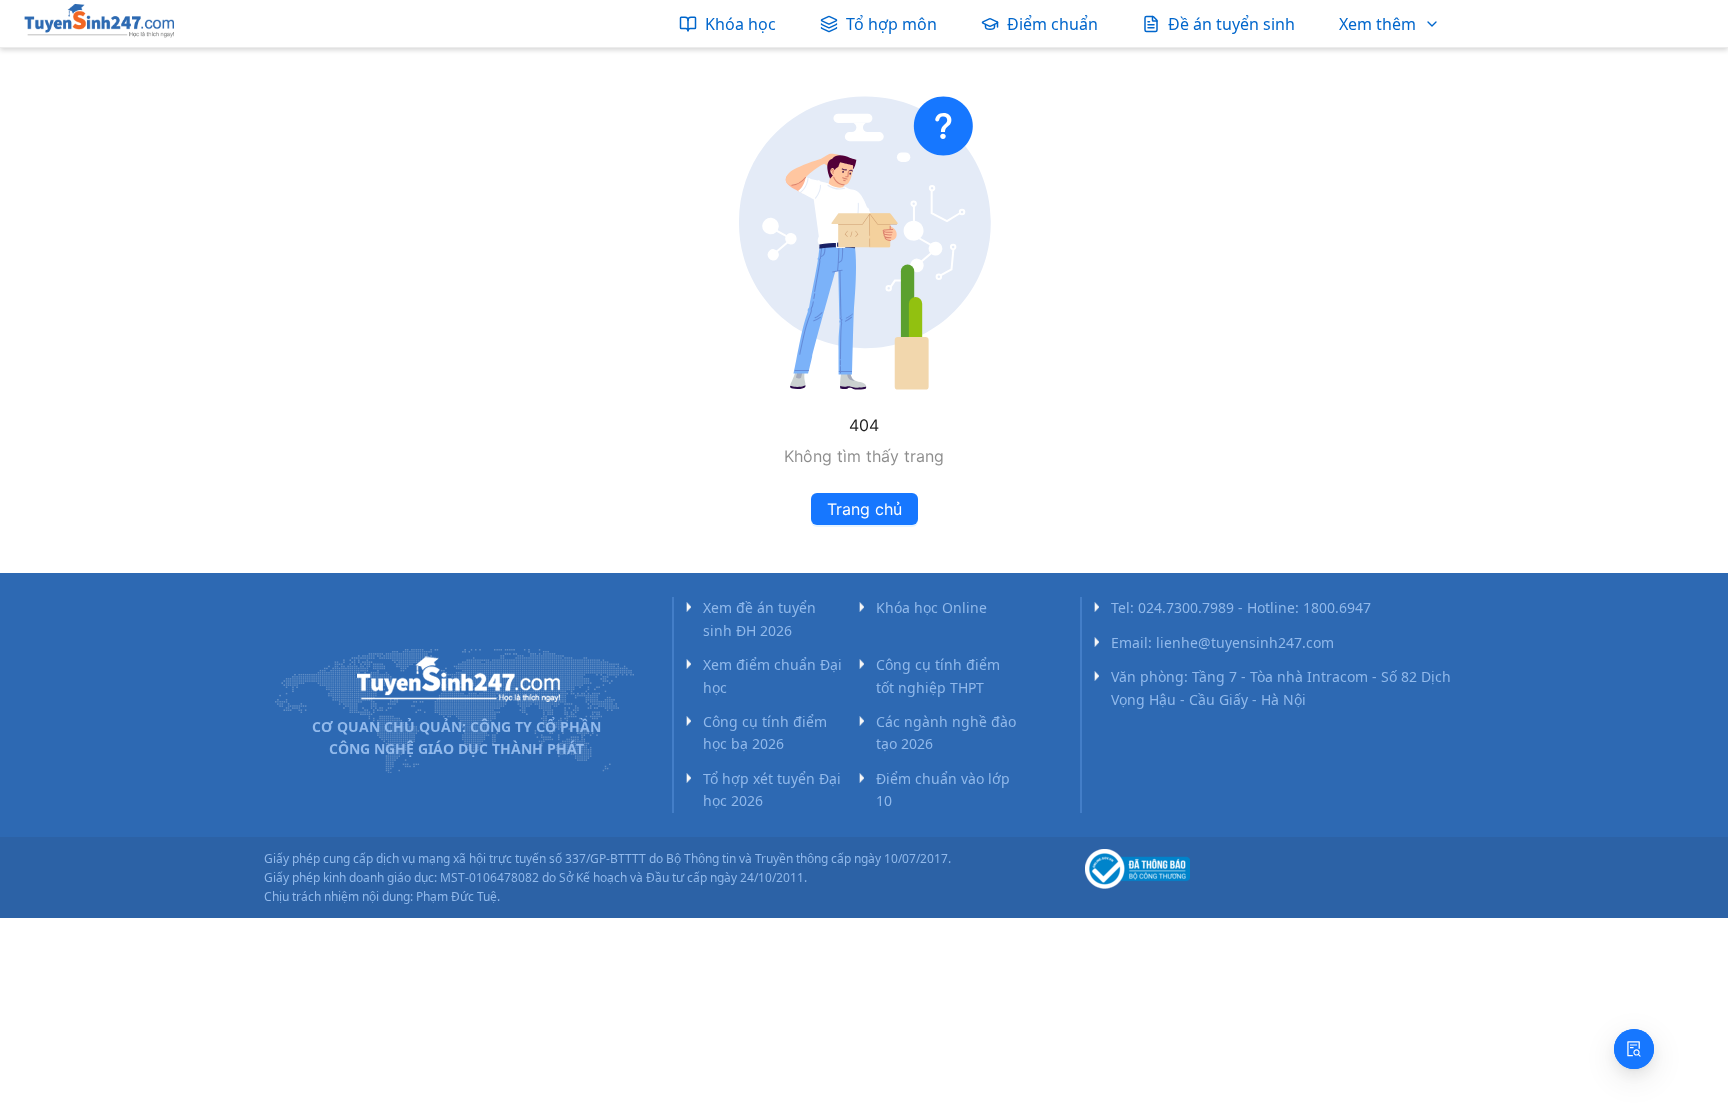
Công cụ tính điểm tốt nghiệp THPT (938, 675)
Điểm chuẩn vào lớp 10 (943, 789)
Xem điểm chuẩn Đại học (772, 675)
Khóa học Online (931, 607)
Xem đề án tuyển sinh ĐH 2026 (759, 618)
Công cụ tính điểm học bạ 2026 (765, 732)
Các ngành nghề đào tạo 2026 (946, 732)
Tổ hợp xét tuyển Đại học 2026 (772, 789)
